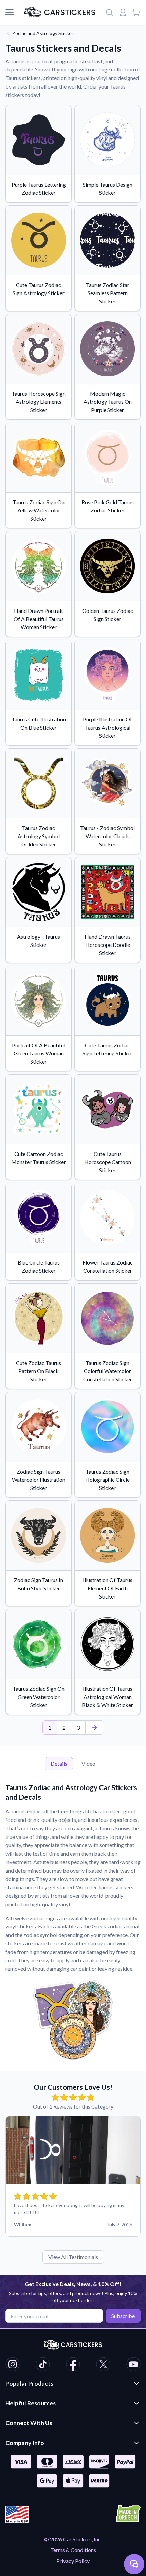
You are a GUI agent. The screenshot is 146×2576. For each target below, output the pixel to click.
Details (59, 1763)
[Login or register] (123, 12)
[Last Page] (95, 1728)
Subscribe (123, 2316)
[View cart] (136, 12)
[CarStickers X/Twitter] (103, 2365)
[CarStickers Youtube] (133, 2365)
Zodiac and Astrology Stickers (44, 33)
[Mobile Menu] (10, 12)
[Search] (109, 12)
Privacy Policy (73, 2561)
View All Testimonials (73, 2257)
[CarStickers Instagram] (13, 2365)
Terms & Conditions (73, 2550)
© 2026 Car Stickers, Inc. (73, 2539)
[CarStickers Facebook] (73, 2365)
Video (88, 1763)
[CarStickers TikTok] (43, 2365)
